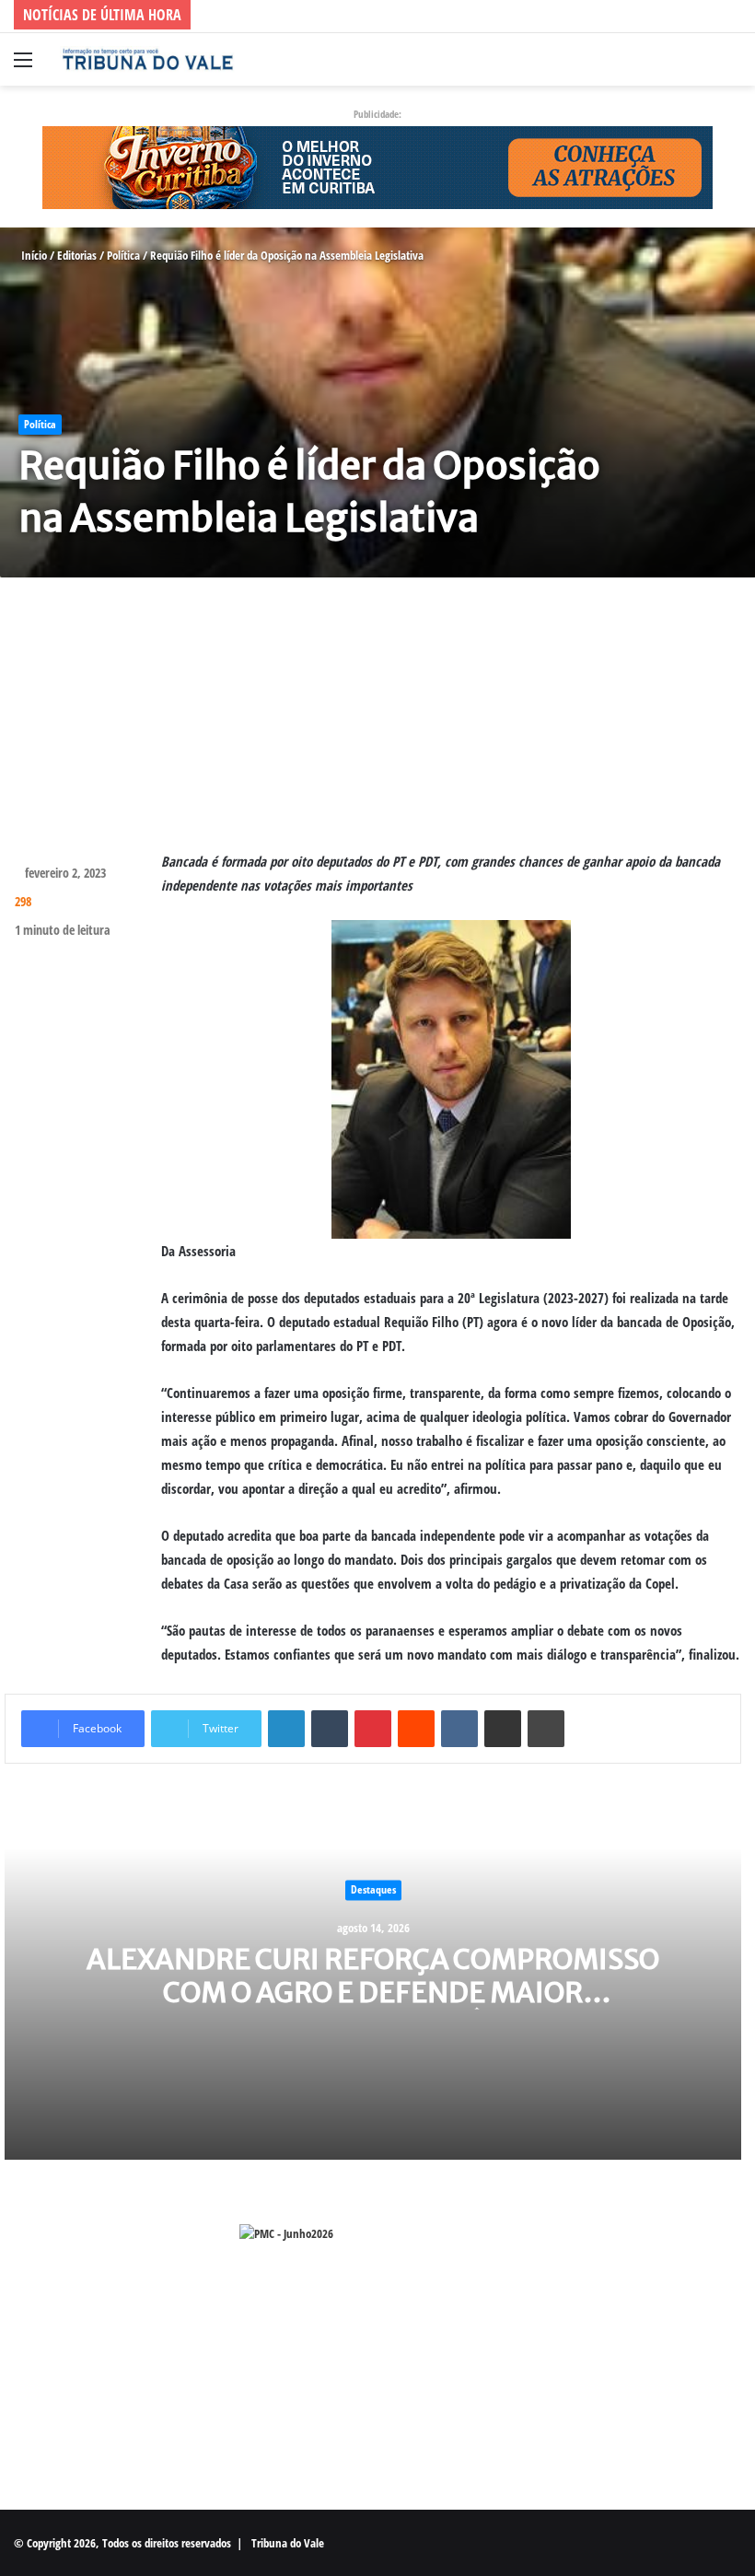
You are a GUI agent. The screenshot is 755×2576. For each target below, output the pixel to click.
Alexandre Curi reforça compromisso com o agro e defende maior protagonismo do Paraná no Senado (373, 1992)
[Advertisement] (377, 720)
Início (33, 255)
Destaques (373, 1889)
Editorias (77, 255)
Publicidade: (377, 114)
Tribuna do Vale (288, 2543)
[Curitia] (377, 166)
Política (123, 255)
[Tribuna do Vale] (147, 59)
